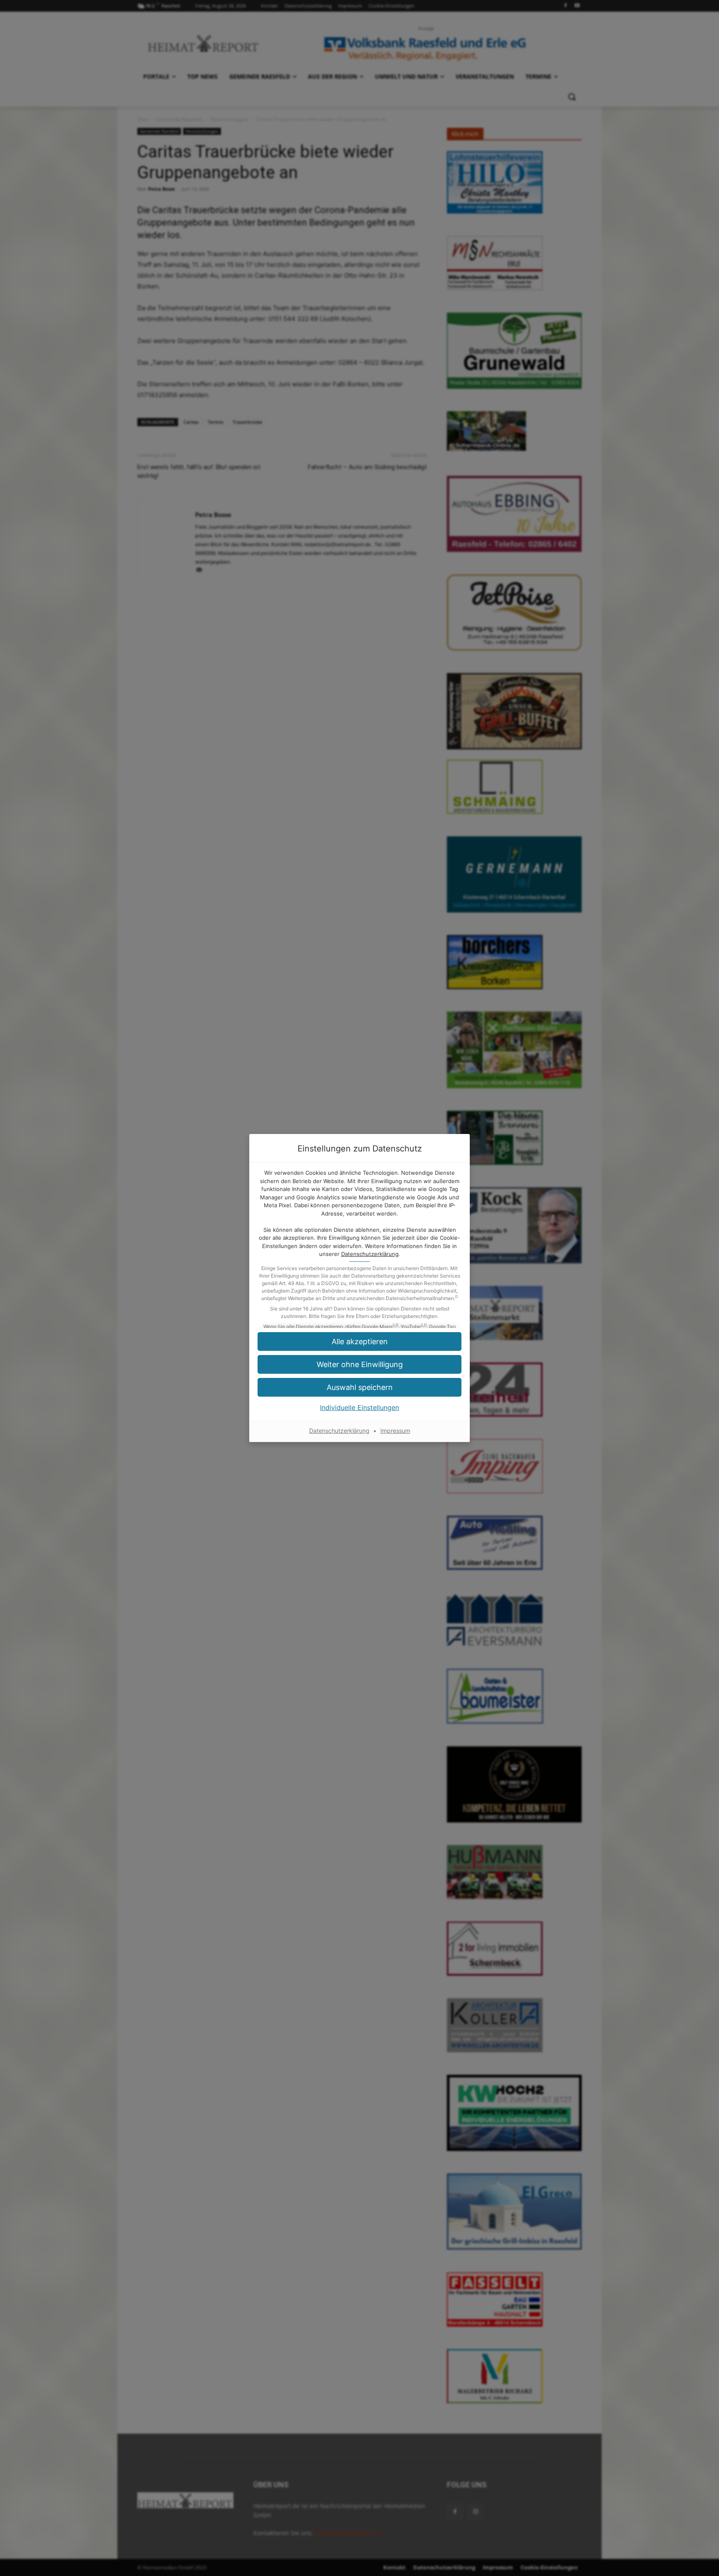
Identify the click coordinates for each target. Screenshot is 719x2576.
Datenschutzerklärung (370, 1254)
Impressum (395, 1431)
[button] (359, 1341)
